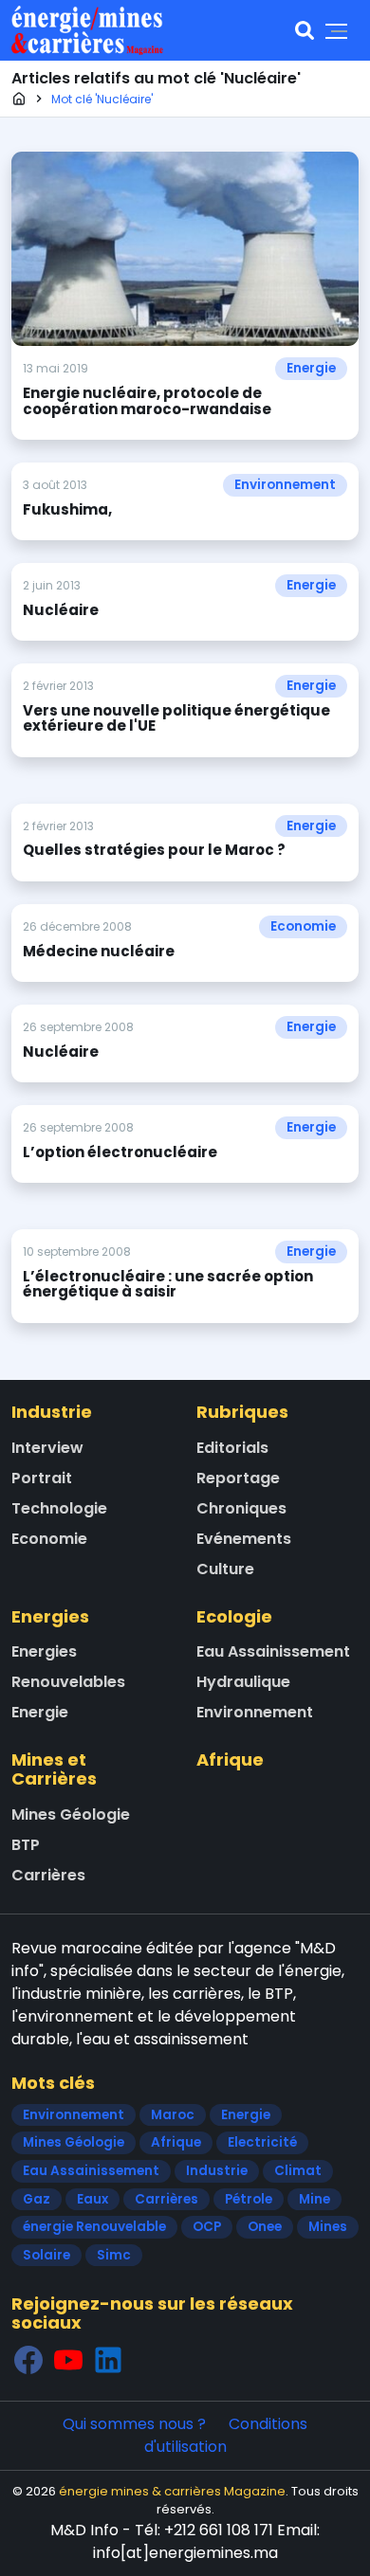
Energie (311, 368)
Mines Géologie (71, 1814)
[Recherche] (305, 30)
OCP (207, 2227)
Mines (328, 2227)
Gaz (37, 2199)
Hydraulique (243, 1682)
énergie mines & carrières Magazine (172, 2491)
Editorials (232, 1448)
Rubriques (242, 1412)
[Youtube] (68, 2359)
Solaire (46, 2255)
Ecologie (234, 1616)
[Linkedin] (108, 2359)
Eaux (92, 2199)
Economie (303, 926)
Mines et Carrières (54, 1769)
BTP (26, 1845)
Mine (314, 2199)
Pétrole (249, 2199)
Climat (298, 2171)
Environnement (285, 485)
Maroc (173, 2115)
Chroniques (241, 1508)
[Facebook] (28, 2359)
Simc (114, 2255)
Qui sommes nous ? (134, 2424)
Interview (47, 1448)
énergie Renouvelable (94, 2227)
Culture (225, 1569)
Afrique (230, 1760)
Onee (265, 2227)
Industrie (52, 1412)
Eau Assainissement (273, 1651)
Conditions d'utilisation (226, 2435)
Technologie (59, 1508)
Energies (50, 1616)
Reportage (238, 1478)
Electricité (262, 2142)
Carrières (48, 1875)
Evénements (244, 1539)
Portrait (42, 1478)
